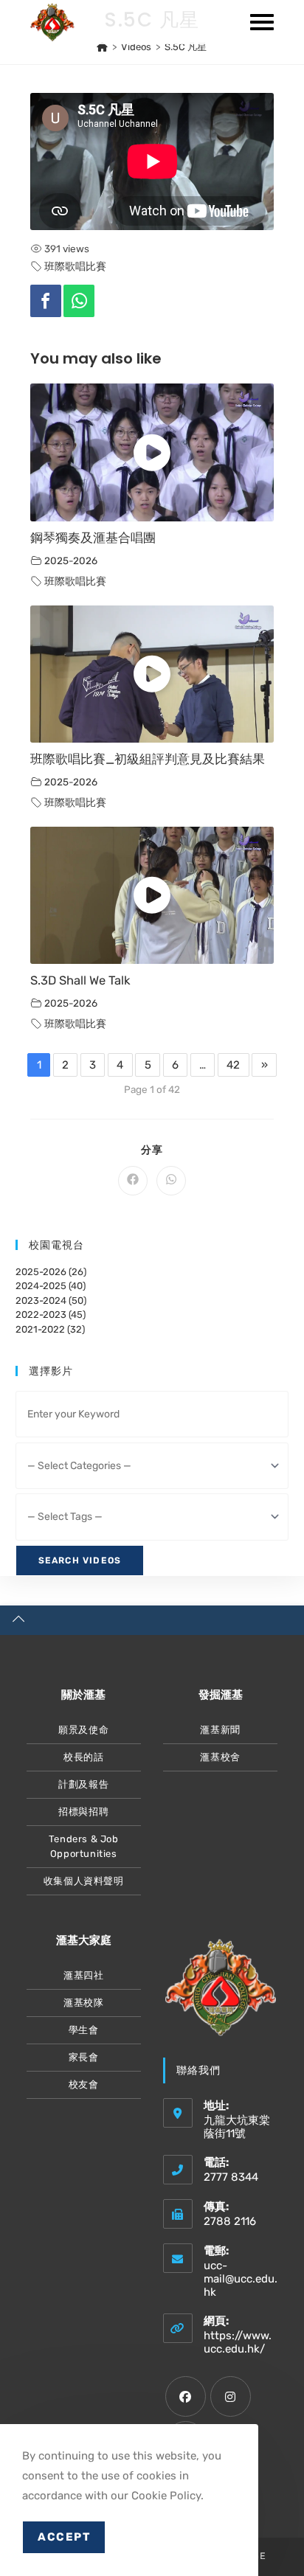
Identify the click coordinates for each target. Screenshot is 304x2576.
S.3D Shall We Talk (80, 980)
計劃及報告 (83, 1784)
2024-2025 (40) (51, 1286)
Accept (64, 2537)
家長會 (84, 2057)
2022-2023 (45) (51, 1315)
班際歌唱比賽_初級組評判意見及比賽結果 (148, 759)
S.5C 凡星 (186, 47)
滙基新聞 (220, 1730)
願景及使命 (83, 1730)
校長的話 (83, 1757)
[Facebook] (46, 301)
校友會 (84, 2084)
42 (233, 1065)
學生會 (84, 2030)
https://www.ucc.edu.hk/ (238, 2342)
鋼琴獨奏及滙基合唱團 (93, 538)
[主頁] (102, 47)
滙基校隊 (83, 2003)
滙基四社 (83, 1975)
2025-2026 (71, 560)
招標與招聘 (83, 1812)
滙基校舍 (220, 1757)
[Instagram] (231, 2396)
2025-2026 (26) (51, 1272)
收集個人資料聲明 (84, 1881)
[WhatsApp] (79, 301)
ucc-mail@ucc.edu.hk (241, 2279)
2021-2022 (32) (50, 1329)
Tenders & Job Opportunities (84, 1846)
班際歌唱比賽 (75, 266)
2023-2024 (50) (51, 1301)
